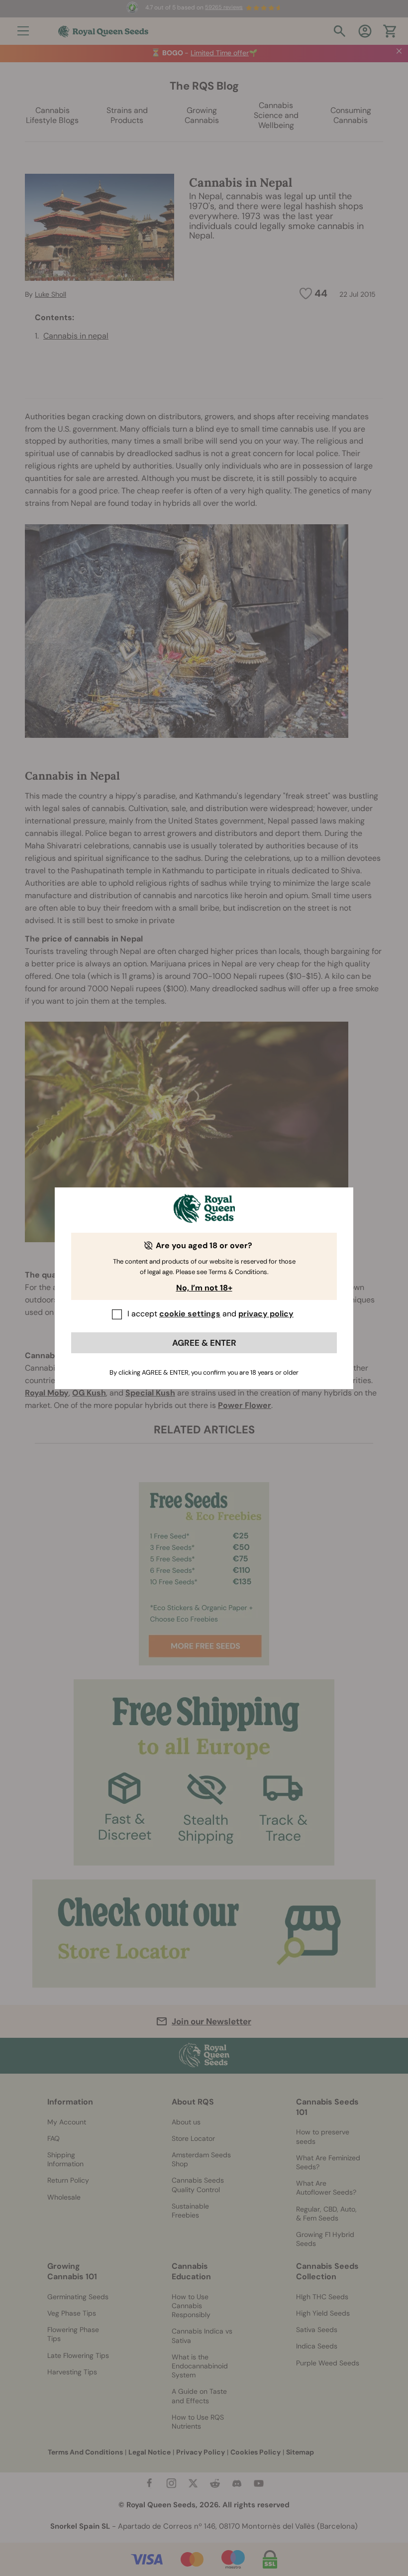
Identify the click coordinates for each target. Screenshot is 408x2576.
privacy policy (266, 1314)
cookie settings (190, 1314)
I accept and (210, 1314)
